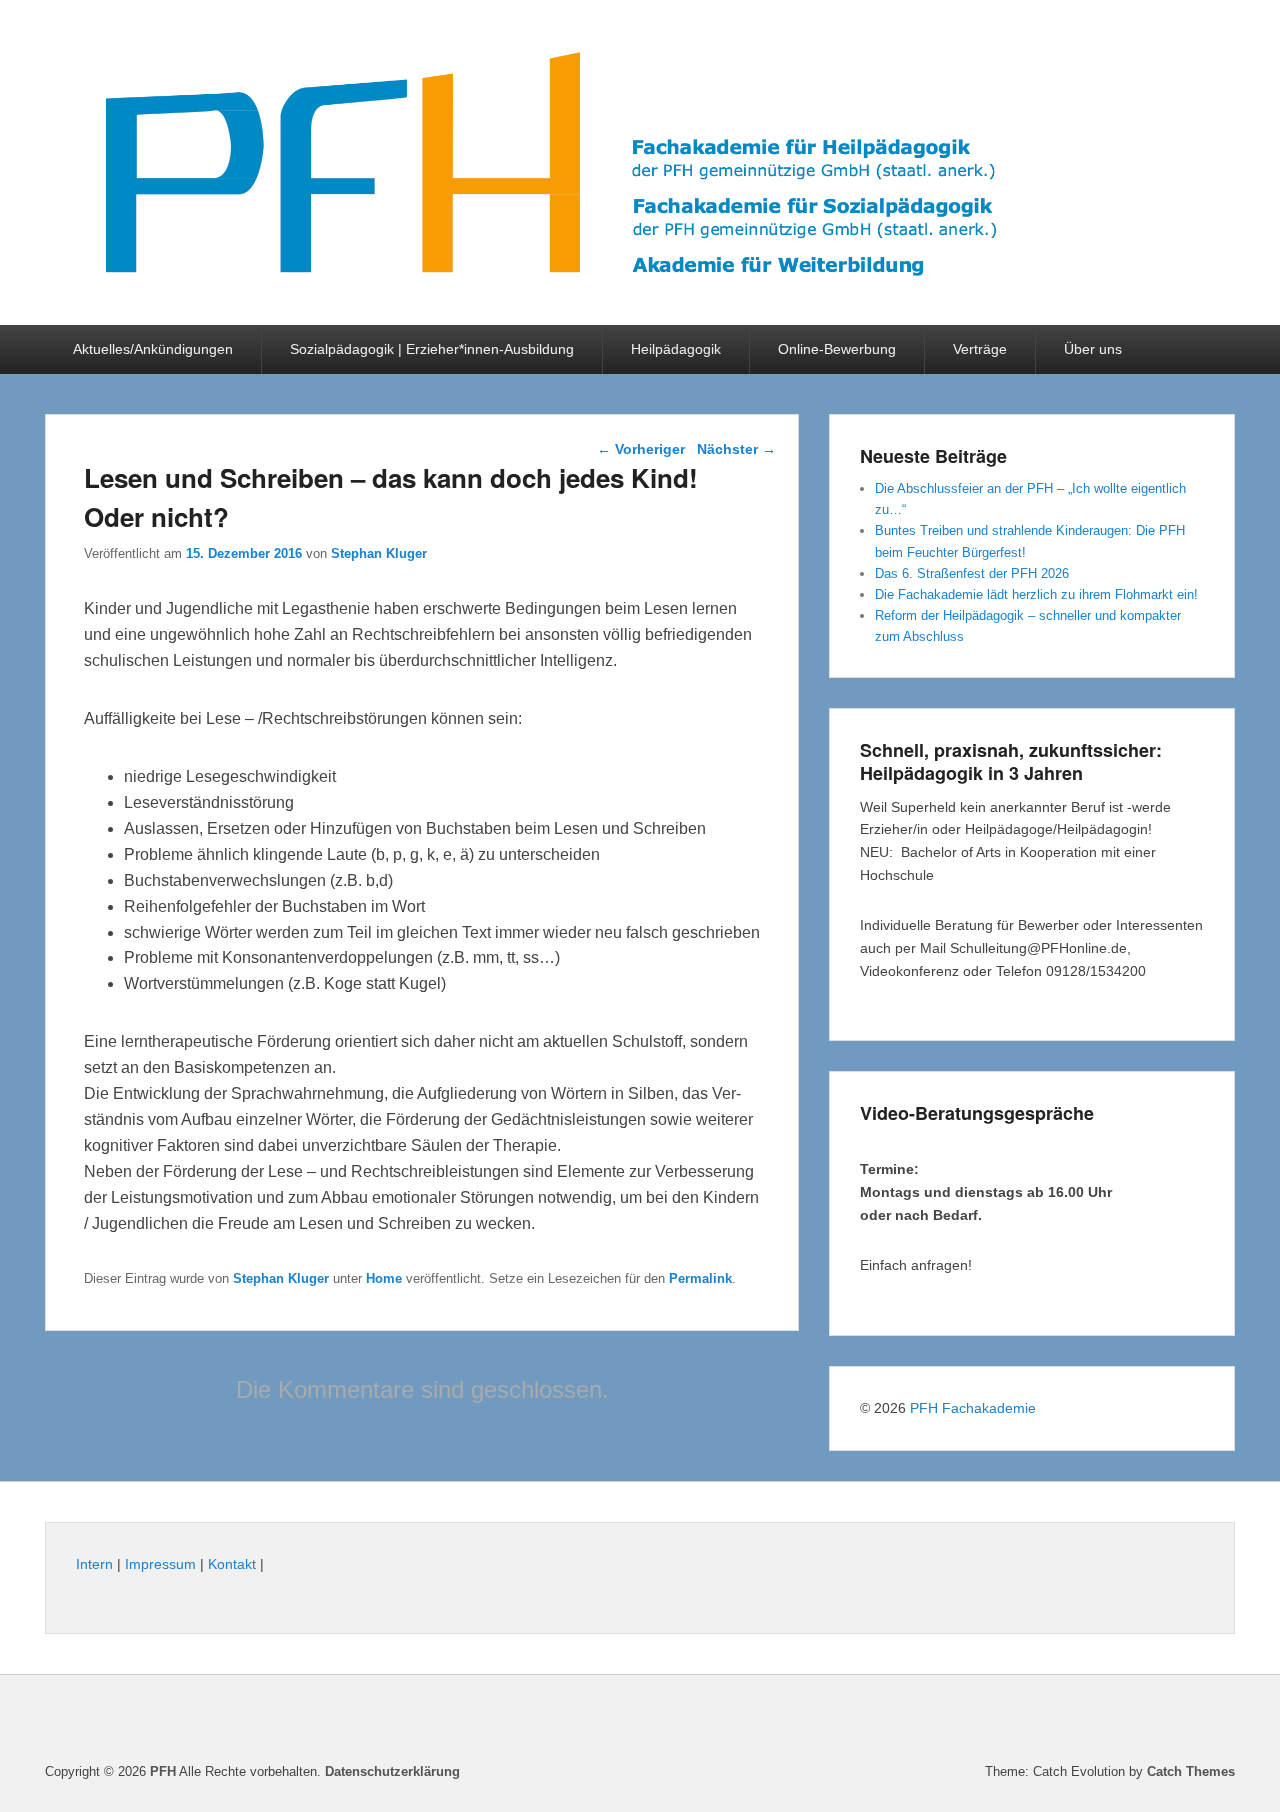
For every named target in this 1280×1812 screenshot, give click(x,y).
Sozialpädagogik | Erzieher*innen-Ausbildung (432, 349)
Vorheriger (641, 449)
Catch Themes (1191, 1771)
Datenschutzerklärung (392, 1771)
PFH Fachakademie (973, 1408)
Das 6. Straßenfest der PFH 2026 (972, 573)
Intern (94, 1564)
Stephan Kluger (379, 553)
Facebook (1218, 1722)
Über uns (1093, 349)
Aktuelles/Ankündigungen (153, 349)
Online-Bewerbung (837, 349)
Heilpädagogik (676, 349)
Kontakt (232, 1564)
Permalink (700, 1278)
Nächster (736, 449)
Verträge (980, 349)
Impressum (160, 1564)
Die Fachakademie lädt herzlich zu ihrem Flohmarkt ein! (1036, 594)
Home (384, 1278)
